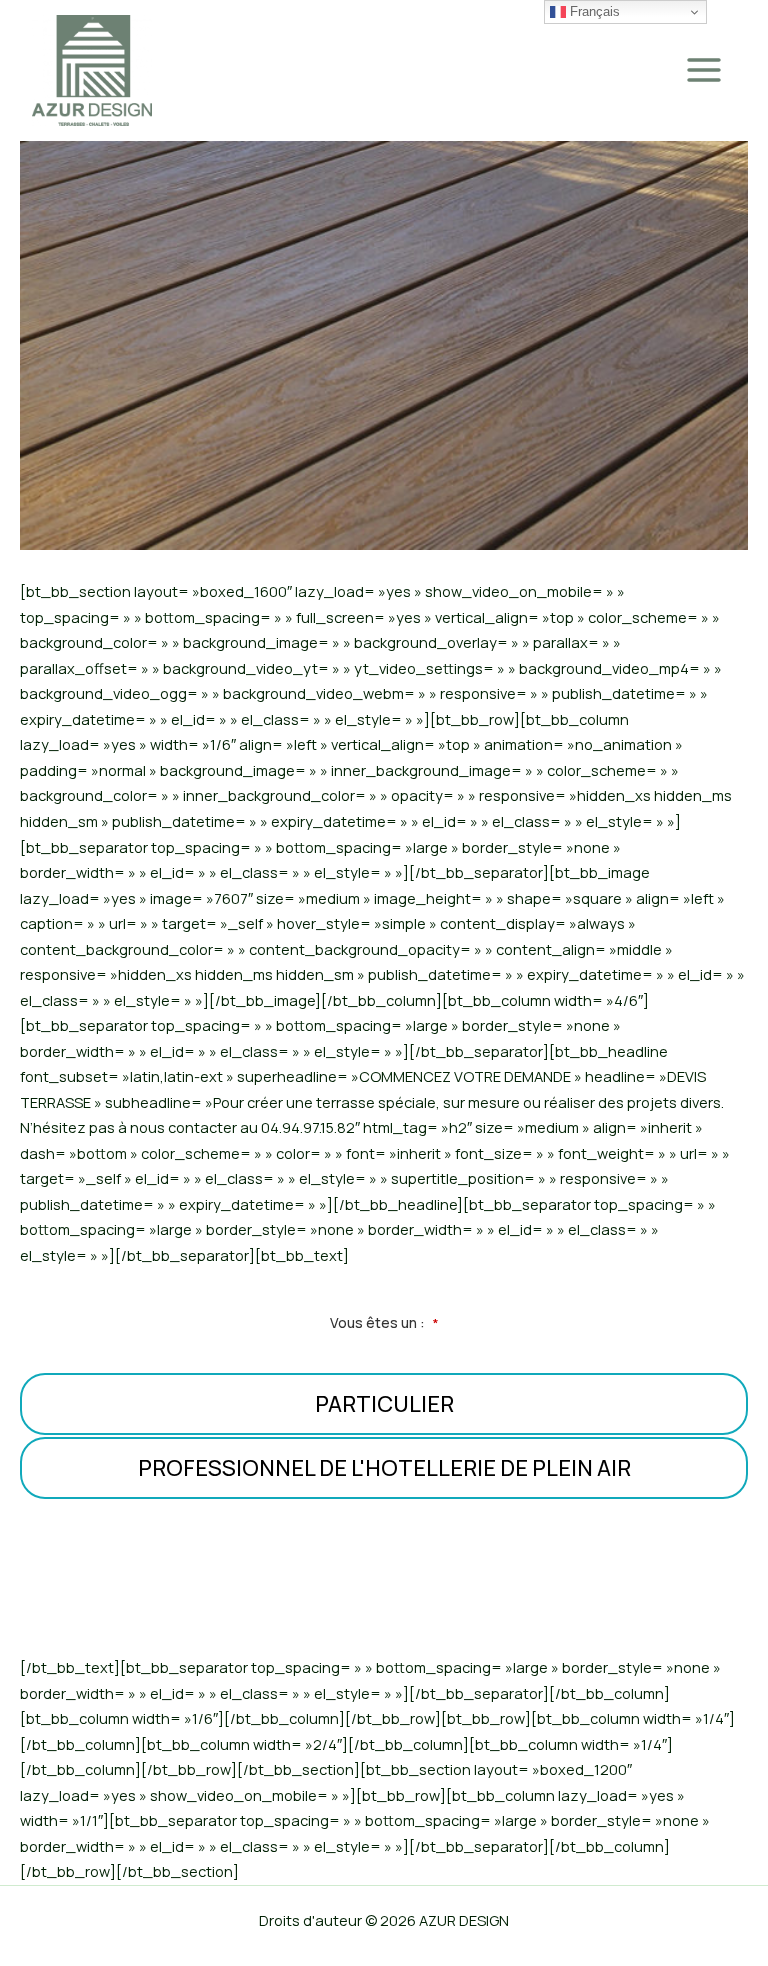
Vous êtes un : (384, 1322)
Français (593, 11)
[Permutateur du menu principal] (704, 70)
